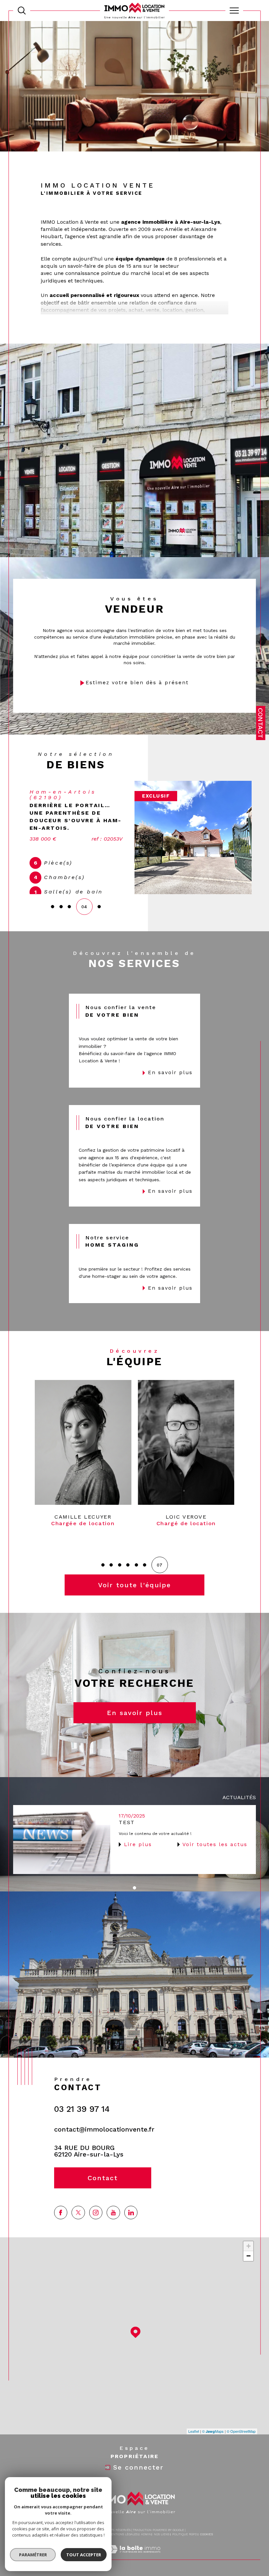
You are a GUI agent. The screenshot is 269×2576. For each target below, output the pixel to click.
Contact (260, 723)
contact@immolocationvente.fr (104, 2144)
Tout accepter (84, 2555)
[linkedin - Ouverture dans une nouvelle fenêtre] (131, 2227)
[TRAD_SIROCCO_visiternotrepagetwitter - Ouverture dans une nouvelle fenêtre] (78, 2227)
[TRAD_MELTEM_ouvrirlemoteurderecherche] (22, 11)
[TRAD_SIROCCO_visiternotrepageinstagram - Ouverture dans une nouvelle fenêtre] (96, 2227)
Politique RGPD (185, 2549)
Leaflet (194, 2446)
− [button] (248, 2271)
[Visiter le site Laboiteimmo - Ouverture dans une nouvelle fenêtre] (134, 2571)
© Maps (213, 2446)
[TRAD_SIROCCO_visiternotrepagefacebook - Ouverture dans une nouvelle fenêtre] (61, 2227)
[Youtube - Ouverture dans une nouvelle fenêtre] (113, 2227)
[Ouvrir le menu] (234, 11)
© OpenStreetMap (241, 2446)
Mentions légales (123, 2549)
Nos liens (162, 2549)
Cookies (207, 2549)
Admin (146, 2549)
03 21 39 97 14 (82, 2124)
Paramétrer (33, 2555)
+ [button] (248, 2261)
